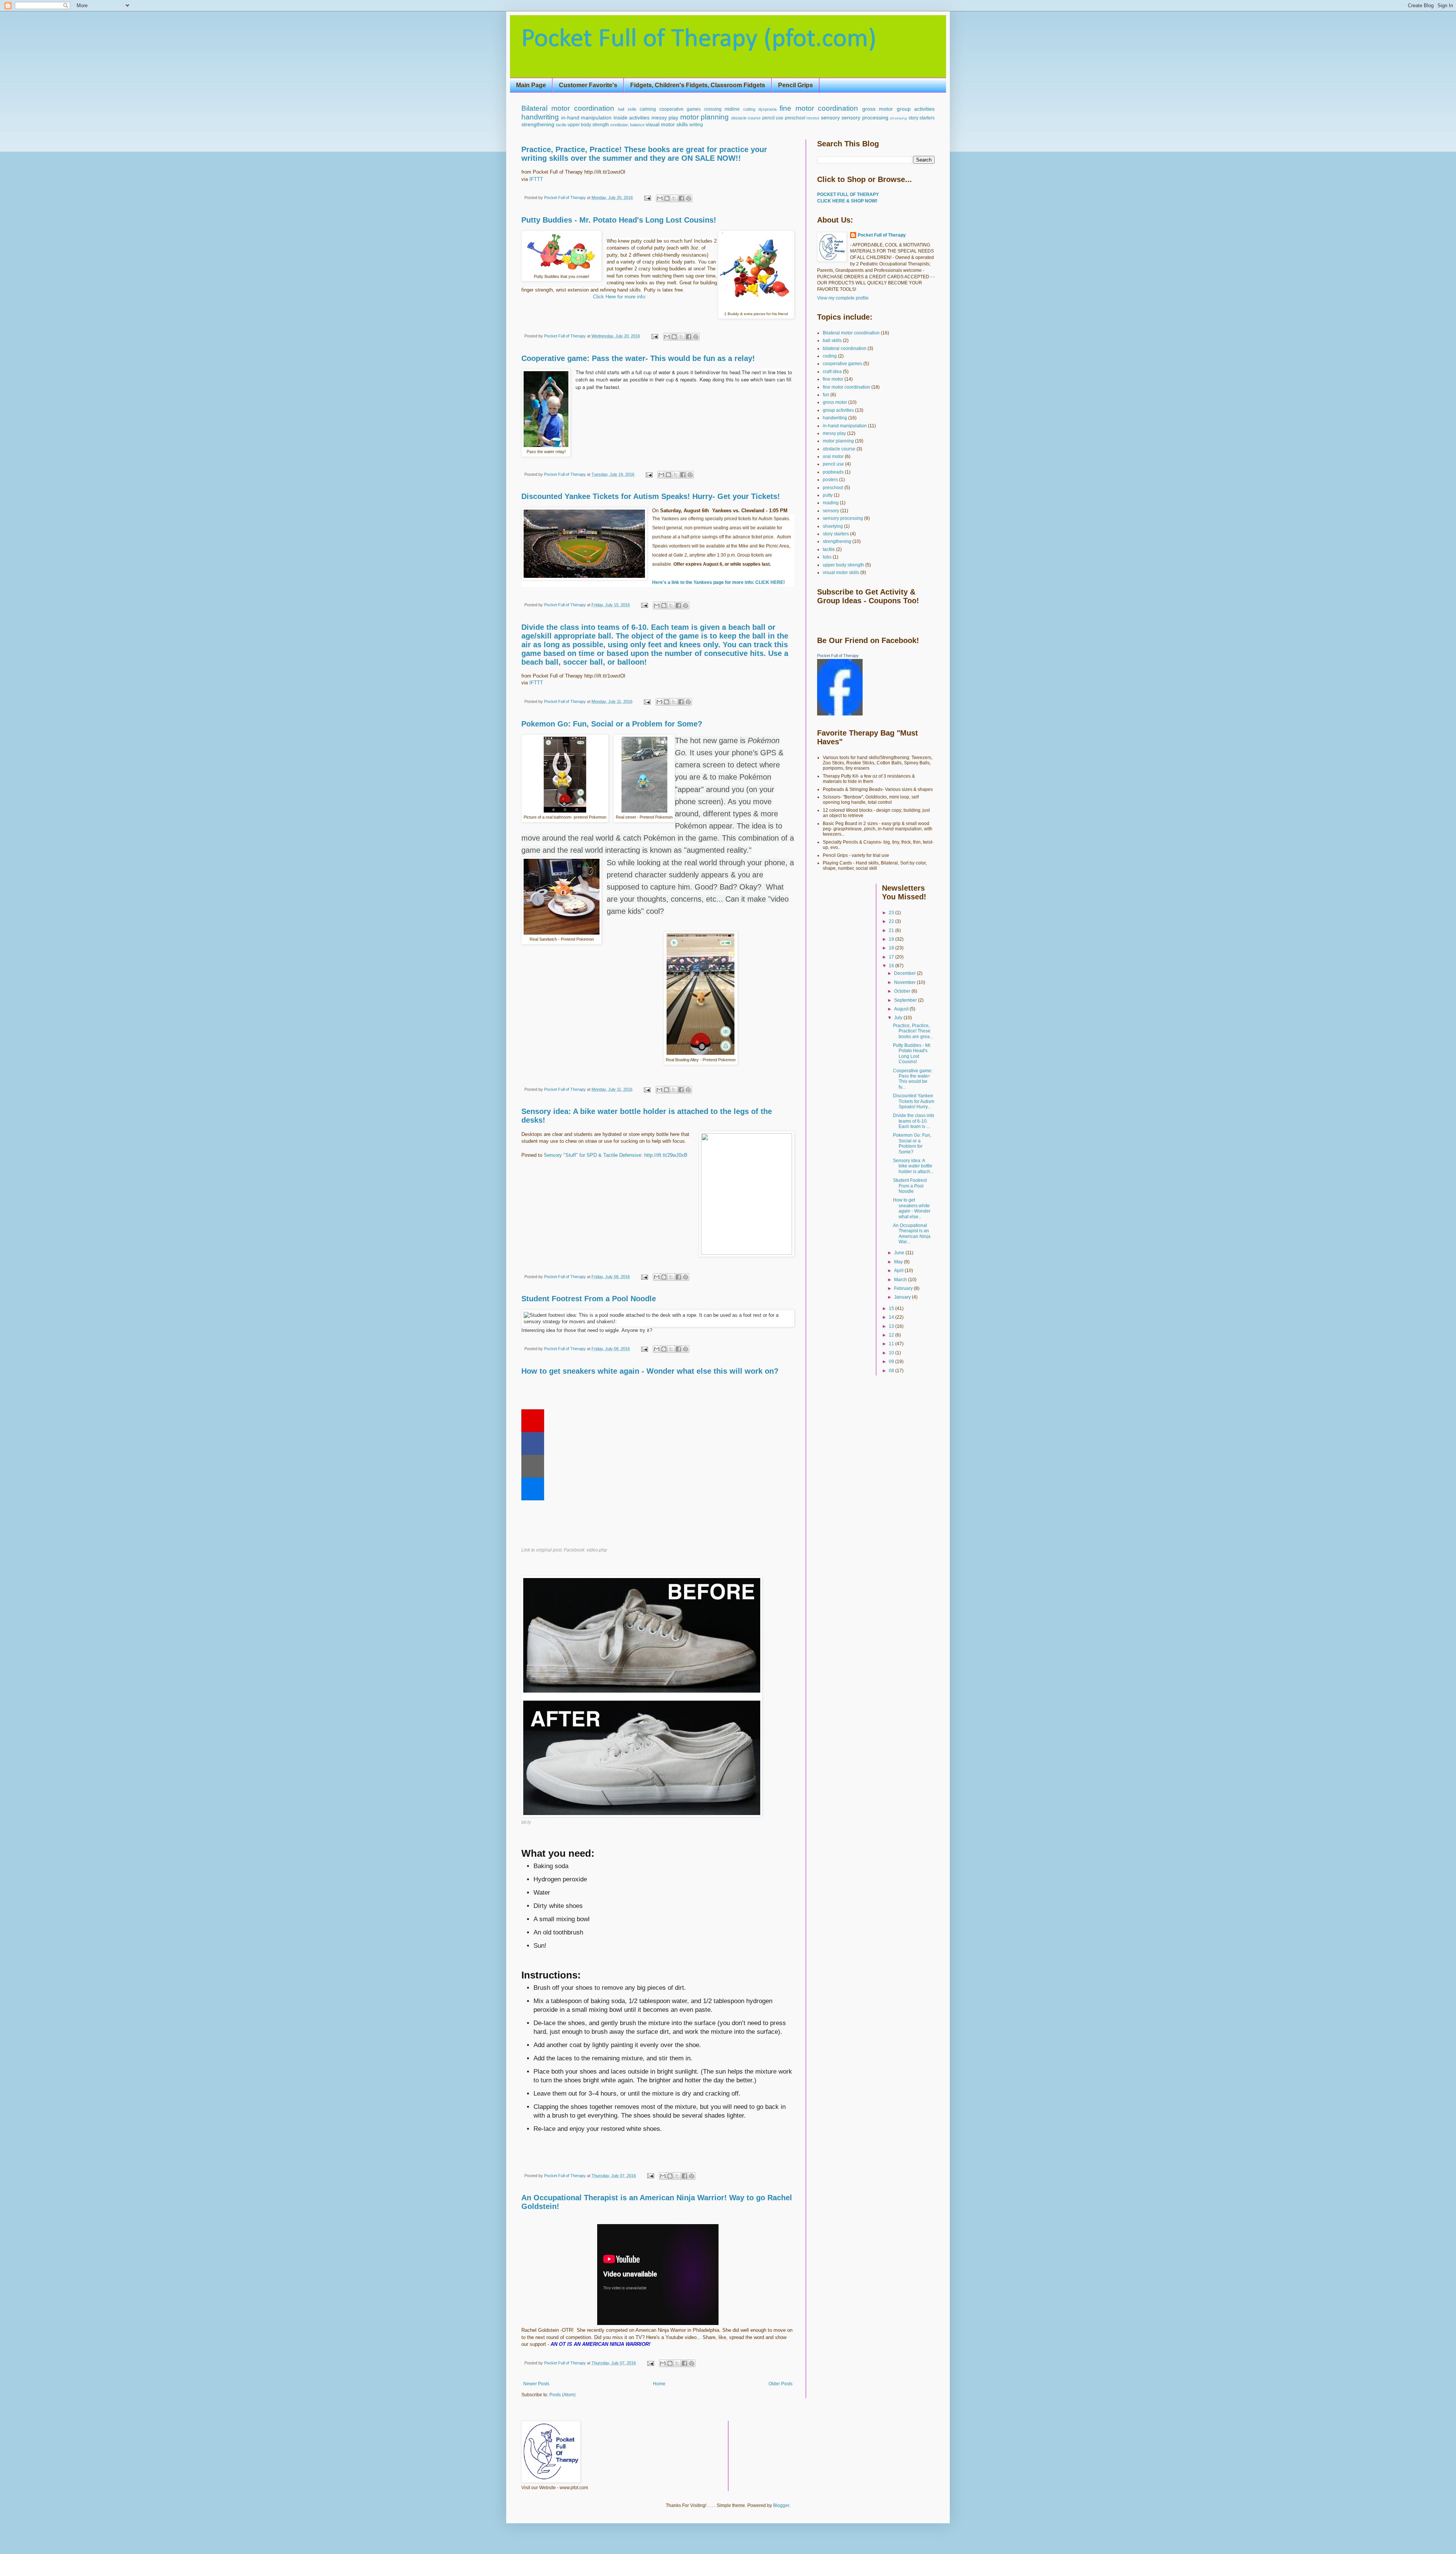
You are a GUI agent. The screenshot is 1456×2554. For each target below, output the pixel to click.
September (906, 1000)
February (904, 1288)
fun (826, 395)
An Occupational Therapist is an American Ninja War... (912, 1234)
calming (648, 109)
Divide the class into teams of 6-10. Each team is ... (914, 1121)
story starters (922, 118)
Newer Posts (536, 2384)
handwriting (540, 117)
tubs (827, 557)
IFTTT (536, 179)
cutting (749, 109)
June (900, 1253)
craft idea (832, 372)
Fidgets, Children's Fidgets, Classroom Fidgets (698, 85)
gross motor (878, 109)
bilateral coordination (845, 348)
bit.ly (526, 1822)
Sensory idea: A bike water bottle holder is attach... (913, 1166)
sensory (830, 118)
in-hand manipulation (587, 118)
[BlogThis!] (667, 198)
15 (892, 1308)
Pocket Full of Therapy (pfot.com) (699, 40)
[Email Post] (647, 198)
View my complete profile (843, 298)
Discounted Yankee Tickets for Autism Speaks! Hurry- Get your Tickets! (651, 496)
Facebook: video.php (585, 1550)
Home (659, 2384)
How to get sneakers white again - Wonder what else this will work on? (650, 1371)
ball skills (627, 109)
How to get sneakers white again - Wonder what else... (912, 1208)
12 (892, 1335)
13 (892, 1326)
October (903, 991)
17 (892, 957)
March (901, 1280)
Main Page (531, 85)
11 (892, 1344)
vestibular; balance (627, 125)
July (899, 1018)
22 (892, 921)
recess (813, 118)
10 (892, 1353)
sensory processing (865, 118)
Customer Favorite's (588, 85)
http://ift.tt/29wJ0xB (666, 1155)
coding (830, 356)
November (905, 982)
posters (830, 480)
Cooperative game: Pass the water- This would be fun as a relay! (638, 358)
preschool (795, 118)
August (902, 1009)
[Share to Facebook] (681, 198)
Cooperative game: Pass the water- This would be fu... (913, 1079)
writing (696, 125)
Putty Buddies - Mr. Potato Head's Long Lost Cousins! (619, 220)
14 (892, 1317)
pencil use (773, 118)
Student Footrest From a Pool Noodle (589, 1299)
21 (892, 930)
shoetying (898, 118)
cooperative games (680, 109)
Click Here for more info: (620, 297)
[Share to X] (674, 198)
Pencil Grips (795, 85)
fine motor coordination (819, 108)
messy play (665, 118)
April (899, 1271)
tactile (561, 125)
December (905, 973)
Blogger (781, 2505)
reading (831, 503)
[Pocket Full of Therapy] (840, 714)
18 (892, 948)
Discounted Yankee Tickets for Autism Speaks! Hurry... (914, 1101)
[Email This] (660, 198)
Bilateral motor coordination (568, 108)
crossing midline (722, 109)
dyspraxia (767, 109)
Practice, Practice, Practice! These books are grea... (913, 1031)
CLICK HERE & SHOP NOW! (847, 201)
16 (892, 966)
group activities (916, 109)
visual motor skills (667, 124)
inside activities (632, 118)
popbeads (833, 472)
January (903, 1297)
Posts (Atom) (562, 2395)
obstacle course (746, 118)
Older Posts (781, 2384)
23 (892, 913)
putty (828, 495)
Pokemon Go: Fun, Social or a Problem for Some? (612, 724)
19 (892, 939)
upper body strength (588, 125)
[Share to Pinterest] (689, 198)
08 (892, 1371)
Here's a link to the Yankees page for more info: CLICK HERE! (719, 582)
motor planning (705, 117)
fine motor (833, 379)
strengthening (538, 124)
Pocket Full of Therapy (882, 235)
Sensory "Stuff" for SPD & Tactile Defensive (592, 1155)
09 (892, 1362)
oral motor (833, 457)
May (899, 1262)
